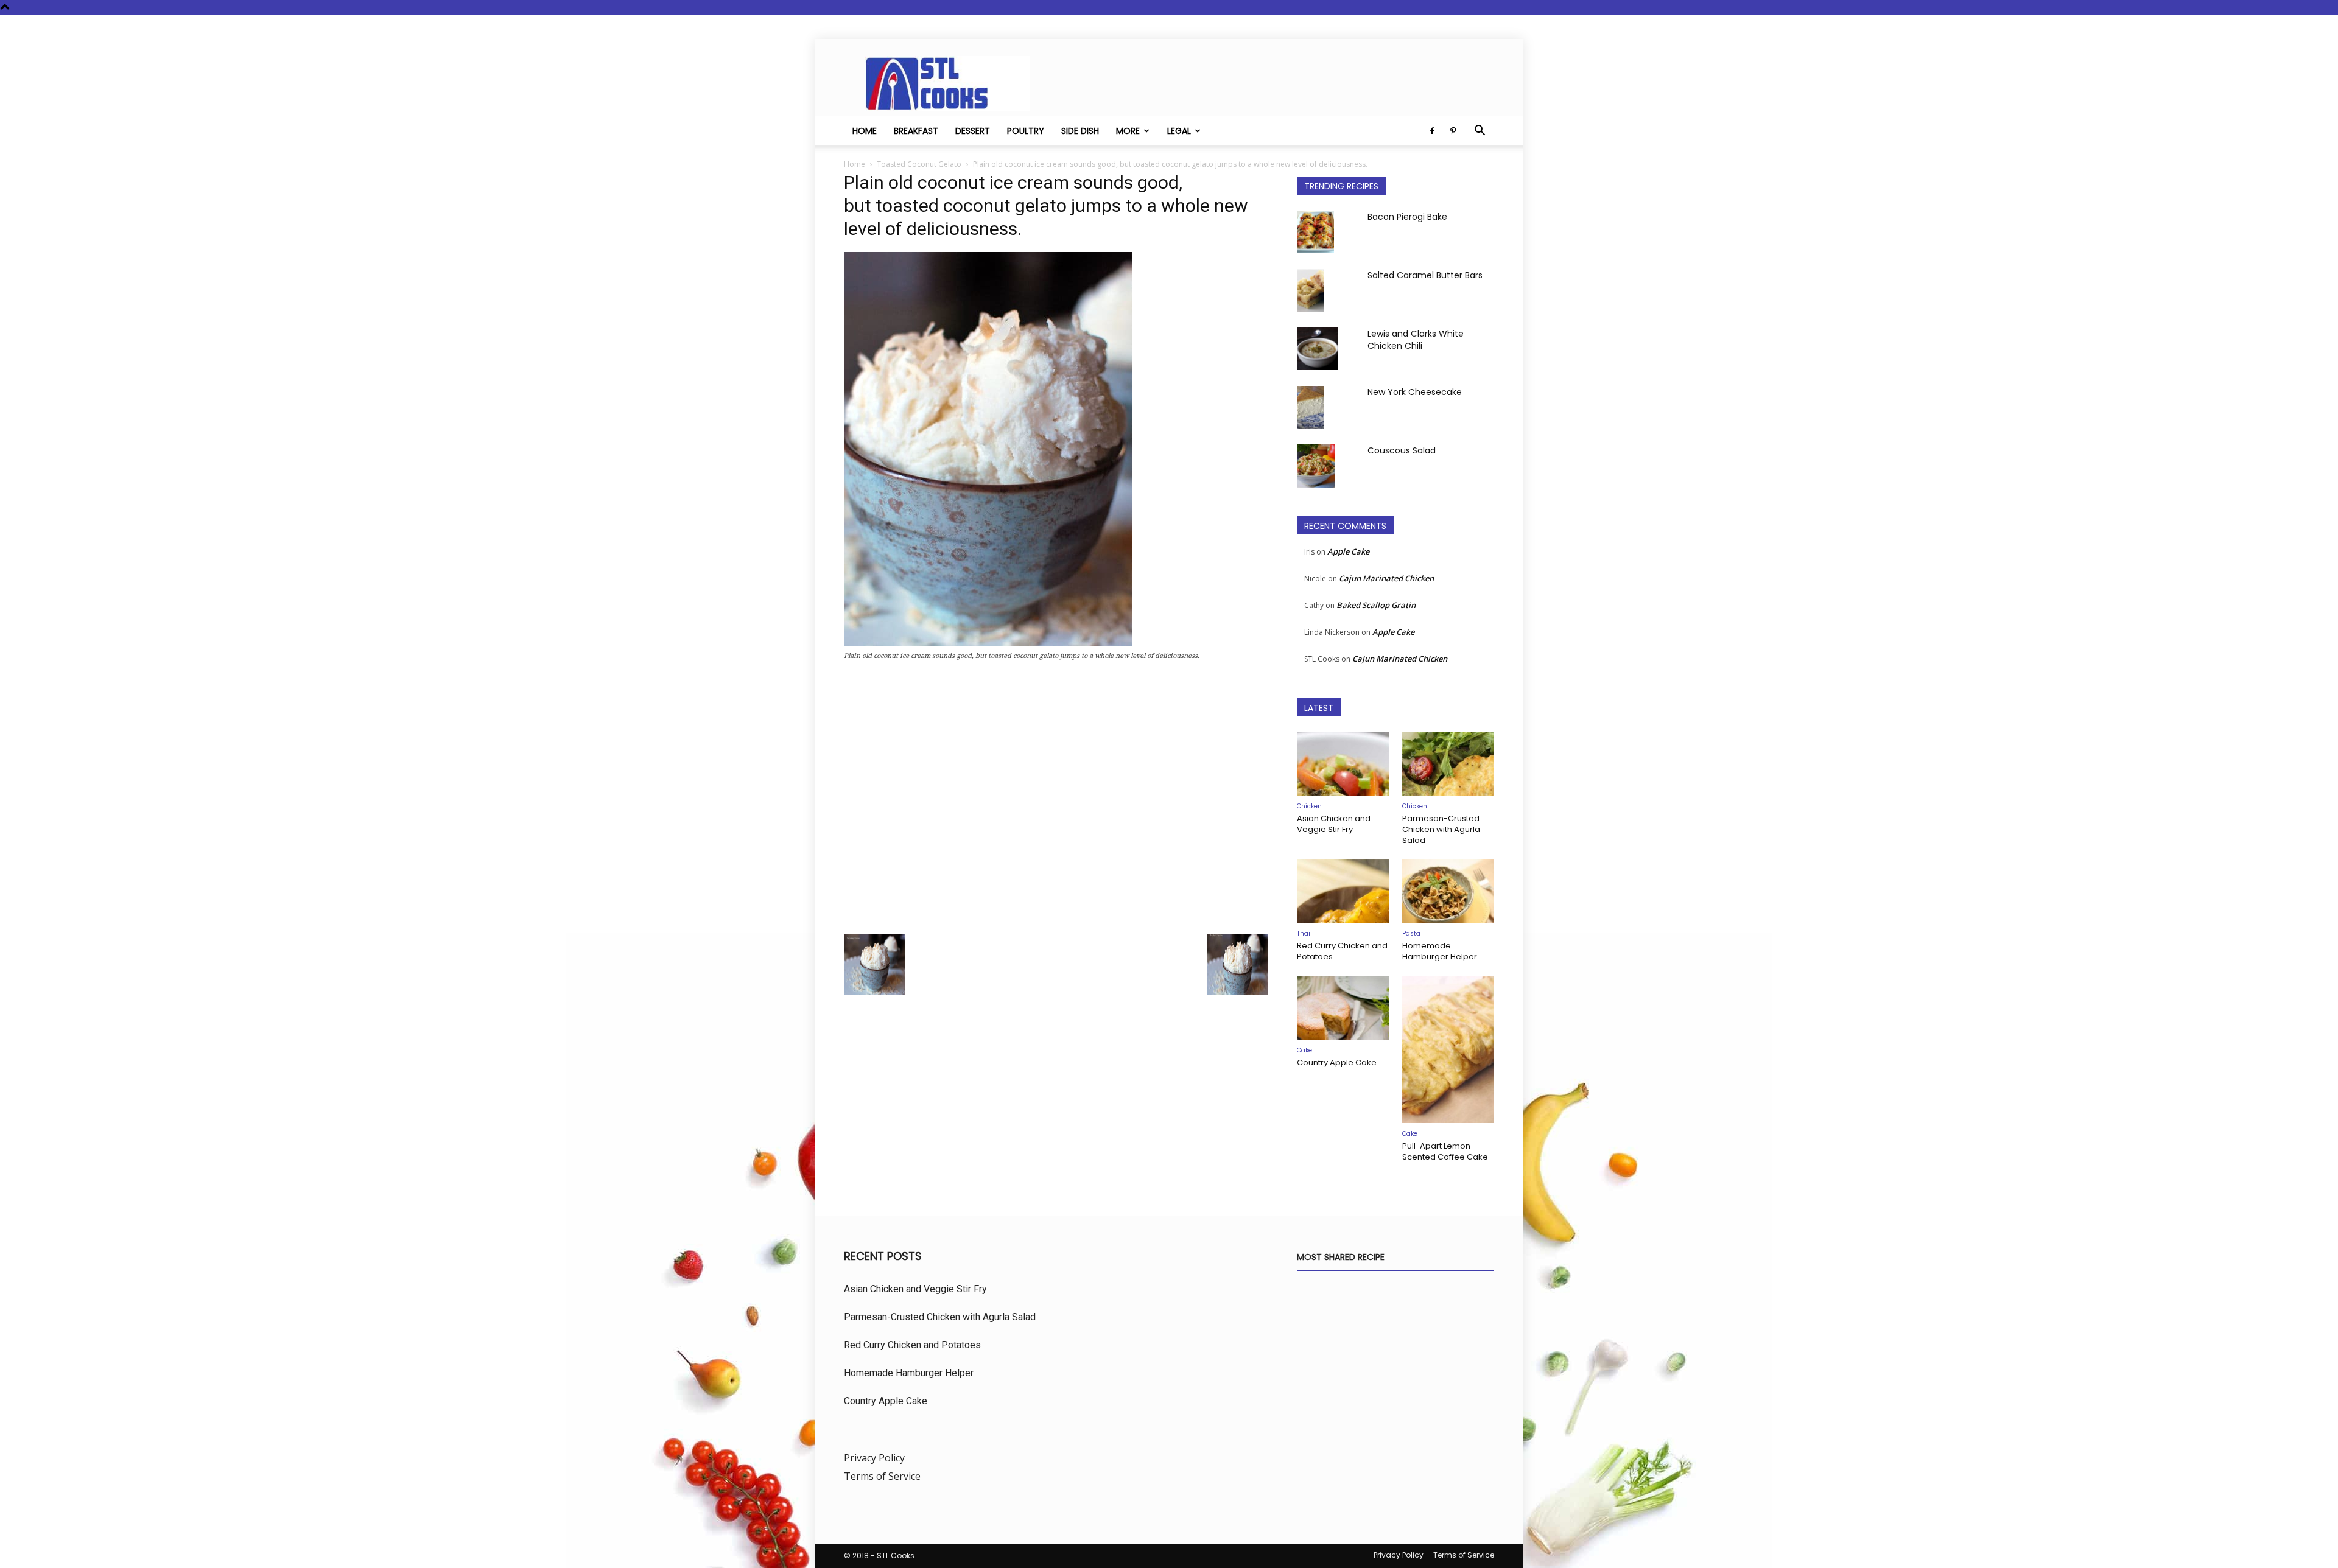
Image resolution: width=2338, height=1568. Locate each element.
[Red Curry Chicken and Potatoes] (1343, 891)
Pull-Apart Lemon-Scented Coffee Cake (1445, 1151)
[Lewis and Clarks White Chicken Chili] (1317, 349)
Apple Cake (1348, 551)
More (1128, 131)
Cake (1304, 1050)
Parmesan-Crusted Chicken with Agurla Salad (1441, 829)
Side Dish (1080, 131)
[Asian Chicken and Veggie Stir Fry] (1343, 764)
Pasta (1411, 933)
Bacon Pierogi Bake (1407, 217)
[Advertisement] (1056, 801)
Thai (1304, 933)
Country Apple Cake (1337, 1062)
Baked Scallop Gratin (1376, 605)
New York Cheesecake (1415, 392)
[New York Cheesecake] (1310, 407)
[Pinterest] (1453, 131)
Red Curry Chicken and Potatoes (1342, 951)
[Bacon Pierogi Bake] (1315, 232)
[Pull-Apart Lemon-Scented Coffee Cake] (1448, 1049)
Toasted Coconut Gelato (919, 164)
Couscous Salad (1402, 450)
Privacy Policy (874, 1458)
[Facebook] (1432, 131)
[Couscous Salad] (1316, 466)
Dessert (973, 131)
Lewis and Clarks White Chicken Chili (1416, 340)
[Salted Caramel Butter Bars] (1310, 290)
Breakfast (916, 131)
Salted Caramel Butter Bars (1425, 275)
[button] (1480, 131)
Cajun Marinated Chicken (1386, 578)
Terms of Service (882, 1476)
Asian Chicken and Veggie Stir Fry (1334, 824)
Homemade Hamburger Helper (1440, 951)
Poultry (1026, 131)
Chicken (1309, 806)
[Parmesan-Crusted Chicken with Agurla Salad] (1448, 764)
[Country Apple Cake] (1343, 1007)
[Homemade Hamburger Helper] (1448, 891)
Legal (1179, 131)
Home (865, 131)
